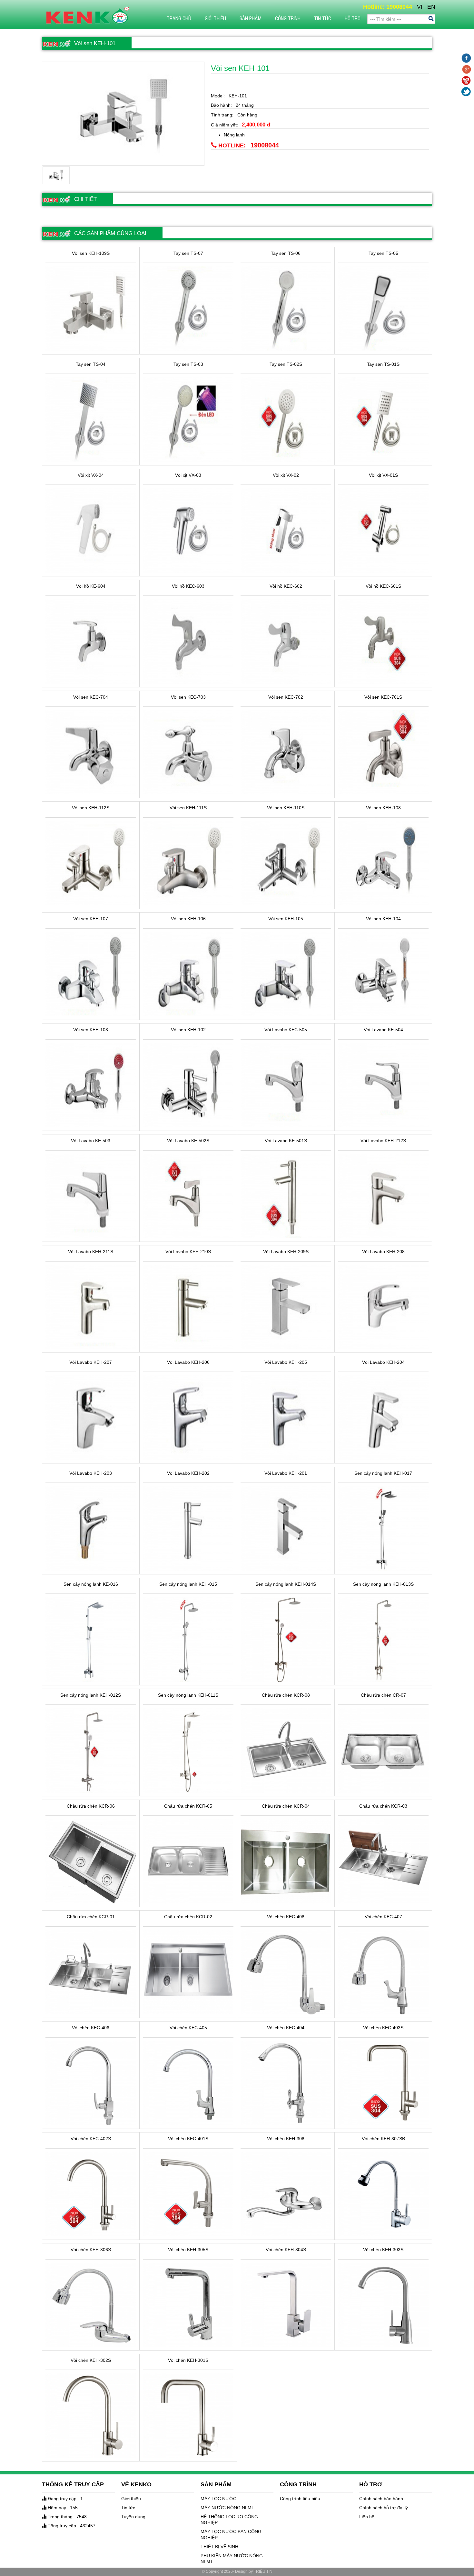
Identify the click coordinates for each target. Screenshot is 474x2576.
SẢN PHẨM (251, 18)
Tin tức (323, 18)
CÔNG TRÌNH (288, 18)
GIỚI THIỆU (215, 18)
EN (431, 7)
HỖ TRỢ (353, 18)
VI (420, 7)
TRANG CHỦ (179, 18)
